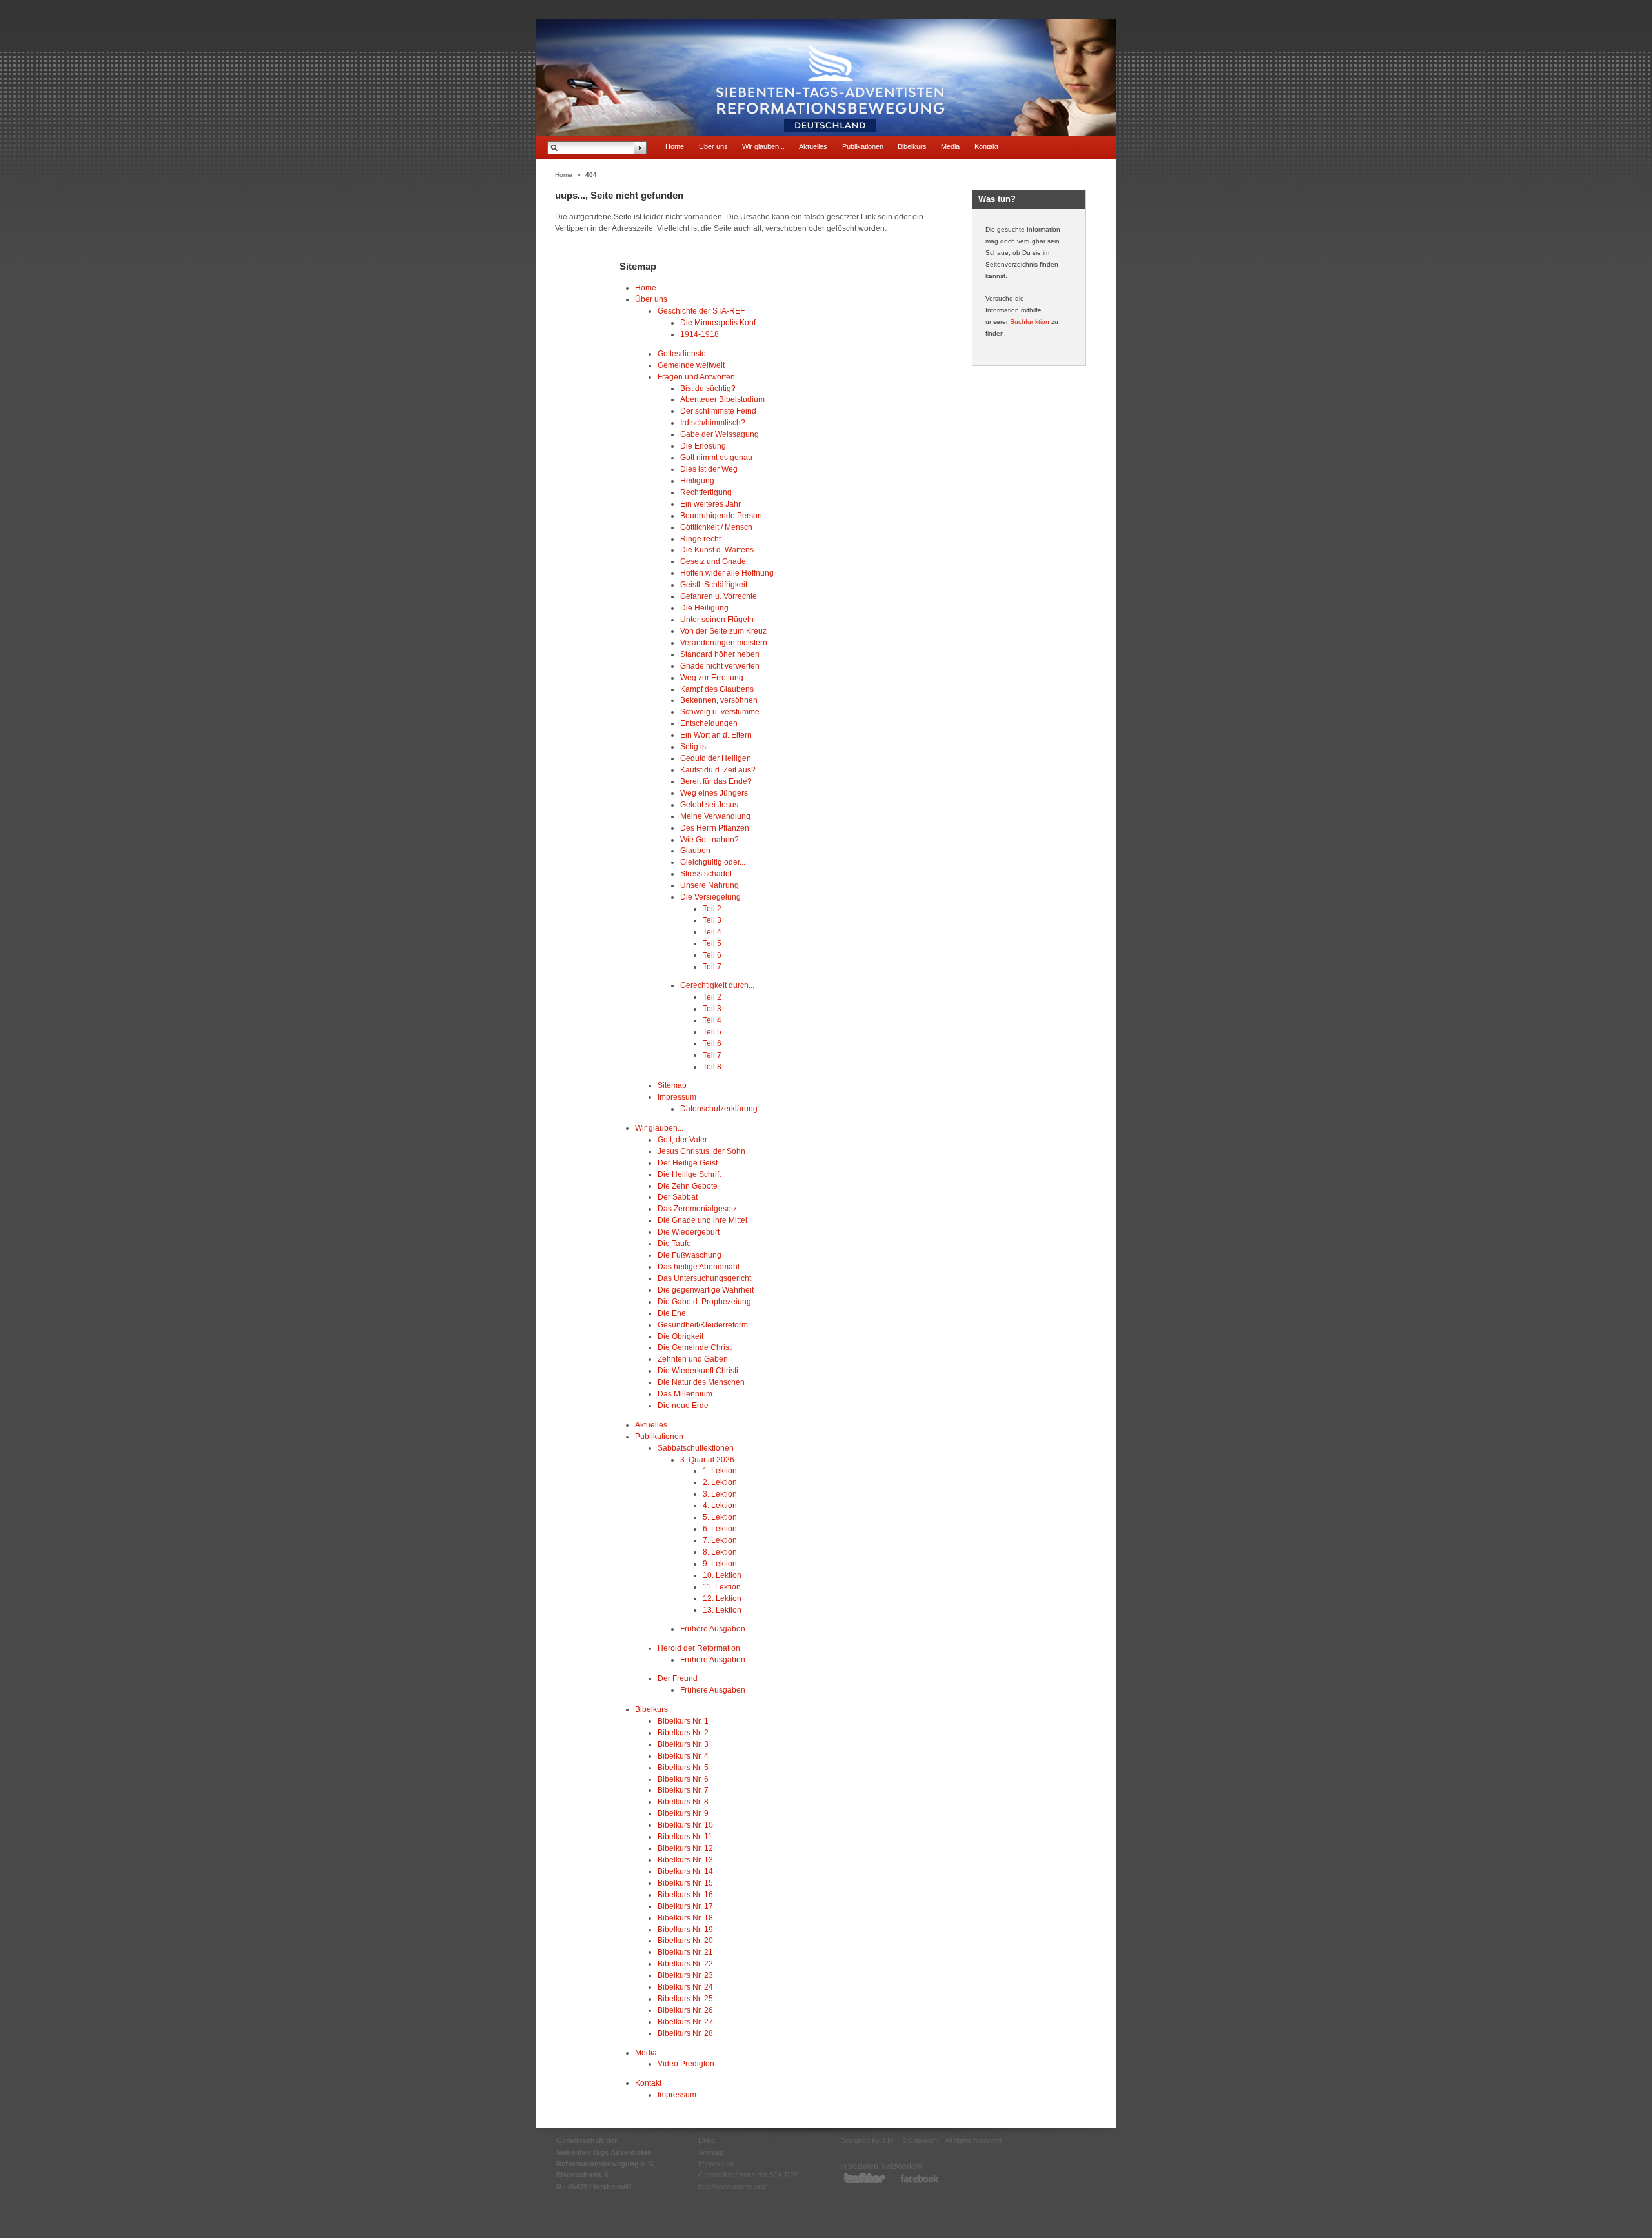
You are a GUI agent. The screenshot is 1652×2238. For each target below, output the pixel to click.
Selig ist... (697, 746)
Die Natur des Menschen (701, 1382)
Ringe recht (700, 539)
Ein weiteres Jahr (710, 504)
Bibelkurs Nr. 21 (685, 1952)
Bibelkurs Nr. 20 (685, 1940)
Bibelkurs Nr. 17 (685, 1906)
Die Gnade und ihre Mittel (702, 1220)
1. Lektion (720, 1470)
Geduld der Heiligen (716, 758)
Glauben (695, 850)
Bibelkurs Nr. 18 (685, 1918)
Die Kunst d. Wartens (717, 549)
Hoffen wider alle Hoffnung (727, 573)
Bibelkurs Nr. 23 (685, 1975)
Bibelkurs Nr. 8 (683, 1801)
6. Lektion (720, 1528)
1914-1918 (700, 334)
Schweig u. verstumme (720, 711)
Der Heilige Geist (688, 1163)
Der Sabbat (678, 1197)
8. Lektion (720, 1552)
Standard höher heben (720, 654)
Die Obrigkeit (680, 1336)
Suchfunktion (1030, 322)
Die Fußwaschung (690, 1255)
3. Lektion (720, 1494)
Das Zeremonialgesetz (697, 1208)
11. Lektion (722, 1587)
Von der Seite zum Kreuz (723, 631)
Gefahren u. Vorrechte (719, 596)
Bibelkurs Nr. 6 (683, 1779)
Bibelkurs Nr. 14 (685, 1871)
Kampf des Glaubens (717, 689)
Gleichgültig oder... (713, 862)
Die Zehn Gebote (688, 1186)
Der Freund (678, 1678)
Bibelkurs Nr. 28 (685, 2033)
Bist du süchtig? (708, 388)
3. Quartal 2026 (707, 1459)
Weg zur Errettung (712, 677)
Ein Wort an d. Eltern (716, 735)
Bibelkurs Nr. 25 (685, 1998)
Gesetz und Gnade (713, 561)
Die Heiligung (704, 608)
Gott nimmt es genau (716, 457)
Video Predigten (686, 2063)
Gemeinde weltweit (691, 365)
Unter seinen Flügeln (717, 619)
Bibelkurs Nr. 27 (685, 2021)
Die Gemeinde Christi (695, 1347)
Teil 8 (712, 1066)
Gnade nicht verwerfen (720, 666)
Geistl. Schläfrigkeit (714, 584)
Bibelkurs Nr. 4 (683, 1756)
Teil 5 (712, 943)
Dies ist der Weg (709, 469)
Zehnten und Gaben (693, 1359)
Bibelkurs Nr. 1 (683, 1721)
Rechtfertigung (706, 492)
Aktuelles (813, 146)
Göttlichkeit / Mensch (716, 527)
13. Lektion (722, 1610)
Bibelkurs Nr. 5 (683, 1767)
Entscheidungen (709, 723)
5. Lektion (720, 1517)
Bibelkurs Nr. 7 (683, 1790)
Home (675, 146)
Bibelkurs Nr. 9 (683, 1813)
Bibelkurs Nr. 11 (685, 1836)
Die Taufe (674, 1243)
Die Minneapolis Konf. (719, 322)
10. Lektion (722, 1575)
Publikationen (863, 146)
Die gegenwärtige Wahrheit (706, 1290)
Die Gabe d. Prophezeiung (704, 1301)
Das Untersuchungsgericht (704, 1278)
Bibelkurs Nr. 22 (685, 1963)
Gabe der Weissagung (720, 434)
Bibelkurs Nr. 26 (685, 2010)
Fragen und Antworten (696, 377)
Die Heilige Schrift (689, 1174)
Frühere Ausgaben (713, 1628)
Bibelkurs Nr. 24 (685, 1987)
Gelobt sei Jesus (709, 804)
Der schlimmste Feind (718, 411)
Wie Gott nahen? (710, 839)
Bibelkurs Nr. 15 (685, 1883)
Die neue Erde (683, 1405)
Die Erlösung (703, 446)
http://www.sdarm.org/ (732, 2186)
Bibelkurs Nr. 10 (685, 1825)
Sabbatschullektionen (696, 1448)
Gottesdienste (682, 353)
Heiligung (697, 480)
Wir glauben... (763, 146)
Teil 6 (712, 955)
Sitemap (672, 1085)
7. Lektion (720, 1540)
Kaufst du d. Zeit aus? (718, 770)
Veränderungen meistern (724, 642)
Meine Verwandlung (715, 816)
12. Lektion (722, 1598)
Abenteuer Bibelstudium (722, 399)
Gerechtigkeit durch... (717, 985)
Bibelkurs (912, 146)
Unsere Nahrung (710, 885)
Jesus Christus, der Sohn (701, 1151)
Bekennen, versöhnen (719, 700)
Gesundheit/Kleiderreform (703, 1325)
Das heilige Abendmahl (699, 1266)
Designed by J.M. (868, 2141)
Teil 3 (712, 920)
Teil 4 (712, 932)
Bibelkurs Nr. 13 (685, 1860)
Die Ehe (672, 1313)
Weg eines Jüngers (714, 793)
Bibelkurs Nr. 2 (683, 1732)
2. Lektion (720, 1482)
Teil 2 (712, 908)
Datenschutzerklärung (719, 1108)
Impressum (677, 1097)
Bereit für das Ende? (716, 781)
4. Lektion (720, 1505)
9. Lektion (720, 1563)
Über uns (713, 146)
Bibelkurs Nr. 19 (685, 1929)
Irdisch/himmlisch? (713, 422)
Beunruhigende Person (721, 515)
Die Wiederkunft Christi (698, 1370)
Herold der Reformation (699, 1648)
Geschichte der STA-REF (701, 311)
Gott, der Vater (682, 1139)
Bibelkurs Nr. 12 (685, 1848)
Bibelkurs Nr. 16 (685, 1894)
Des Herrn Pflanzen (715, 828)
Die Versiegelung (710, 897)
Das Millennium (685, 1394)
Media (950, 146)
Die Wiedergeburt (689, 1232)
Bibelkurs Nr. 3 (683, 1744)
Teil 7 (712, 966)
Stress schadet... (709, 873)
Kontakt (986, 146)
